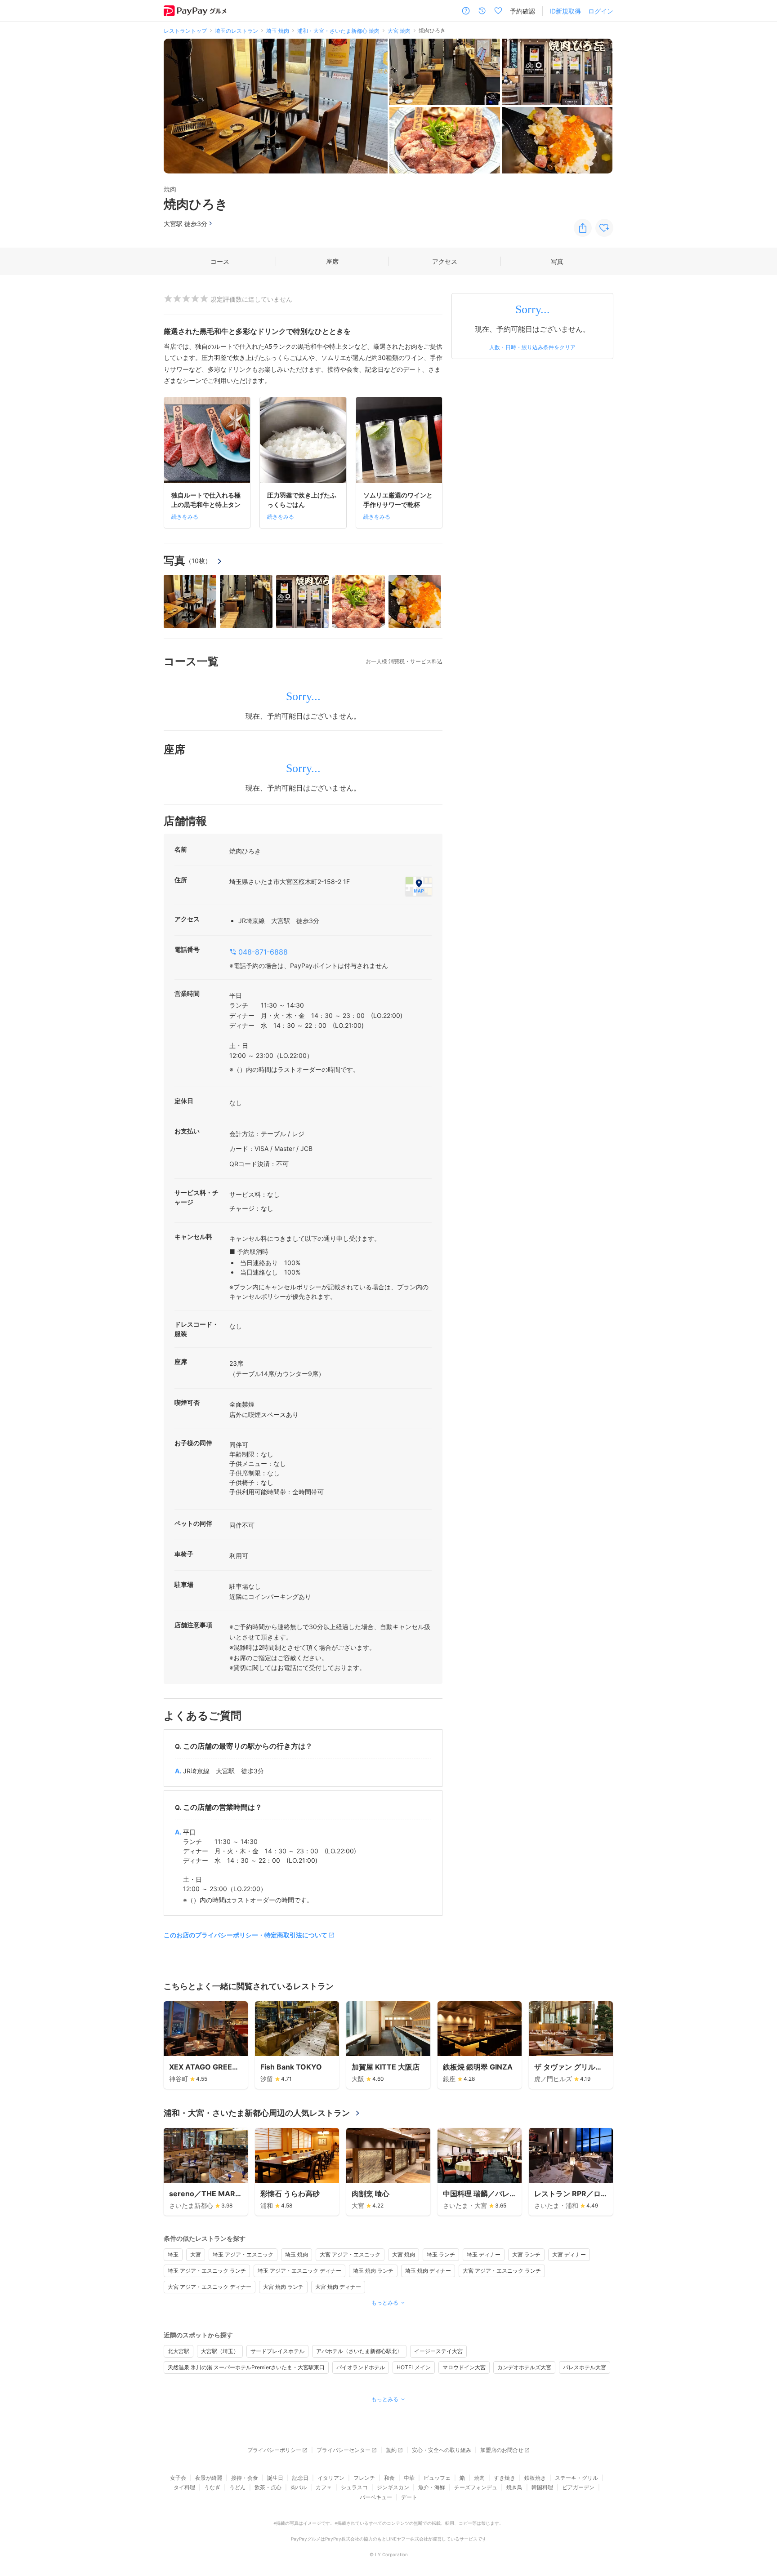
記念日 (300, 2478)
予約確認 (522, 11)
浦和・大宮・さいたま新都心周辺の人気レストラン (257, 2113)
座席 (332, 261)
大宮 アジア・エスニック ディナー (210, 2287)
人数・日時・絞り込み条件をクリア (532, 347)
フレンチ (364, 2478)
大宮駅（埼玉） (220, 2351)
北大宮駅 (179, 2351)
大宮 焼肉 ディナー (338, 2287)
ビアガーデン (578, 2487)
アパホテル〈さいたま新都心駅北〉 (359, 2351)
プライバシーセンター (344, 2450)
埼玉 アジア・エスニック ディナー (299, 2271)
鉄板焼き (535, 2478)
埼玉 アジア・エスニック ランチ (207, 2271)
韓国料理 (542, 2487)
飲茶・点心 (268, 2487)
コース (220, 261)
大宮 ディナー (569, 2254)
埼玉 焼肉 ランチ (373, 2271)
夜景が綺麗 (209, 2478)
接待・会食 (245, 2478)
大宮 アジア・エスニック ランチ (502, 2271)
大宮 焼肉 (404, 2254)
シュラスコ (354, 2487)
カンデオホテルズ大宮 (524, 2367)
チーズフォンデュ (476, 2487)
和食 (389, 2478)
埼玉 (173, 2254)
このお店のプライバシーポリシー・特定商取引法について (246, 1935)
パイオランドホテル (361, 2367)
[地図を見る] (419, 886)
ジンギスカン (393, 2487)
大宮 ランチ (526, 2254)
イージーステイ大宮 (438, 2351)
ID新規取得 (565, 11)
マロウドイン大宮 (464, 2367)
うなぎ (212, 2487)
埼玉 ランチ (441, 2254)
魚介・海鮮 (432, 2487)
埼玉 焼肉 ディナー (428, 2271)
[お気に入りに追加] (604, 228)
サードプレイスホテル (277, 2351)
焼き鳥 (514, 2487)
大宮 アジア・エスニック (350, 2254)
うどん (237, 2487)
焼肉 (479, 2478)
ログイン (601, 11)
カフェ (324, 2487)
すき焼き (505, 2478)
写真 (557, 261)
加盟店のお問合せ (502, 2450)
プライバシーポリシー (274, 2450)
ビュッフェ (437, 2478)
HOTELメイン (414, 2367)
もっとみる (385, 2303)
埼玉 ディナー (484, 2254)
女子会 (178, 2478)
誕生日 (275, 2478)
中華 (409, 2478)
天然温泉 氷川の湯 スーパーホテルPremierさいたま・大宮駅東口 (246, 2367)
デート (409, 2497)
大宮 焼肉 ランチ (283, 2287)
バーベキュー (376, 2497)
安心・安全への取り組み (442, 2450)
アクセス (445, 261)
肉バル (299, 2487)
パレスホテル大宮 (585, 2367)
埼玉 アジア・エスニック (243, 2254)
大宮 (196, 2254)
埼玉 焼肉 (297, 2254)
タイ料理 (184, 2487)
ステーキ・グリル (576, 2478)
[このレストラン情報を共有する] (583, 228)
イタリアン (331, 2478)
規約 (391, 2450)
